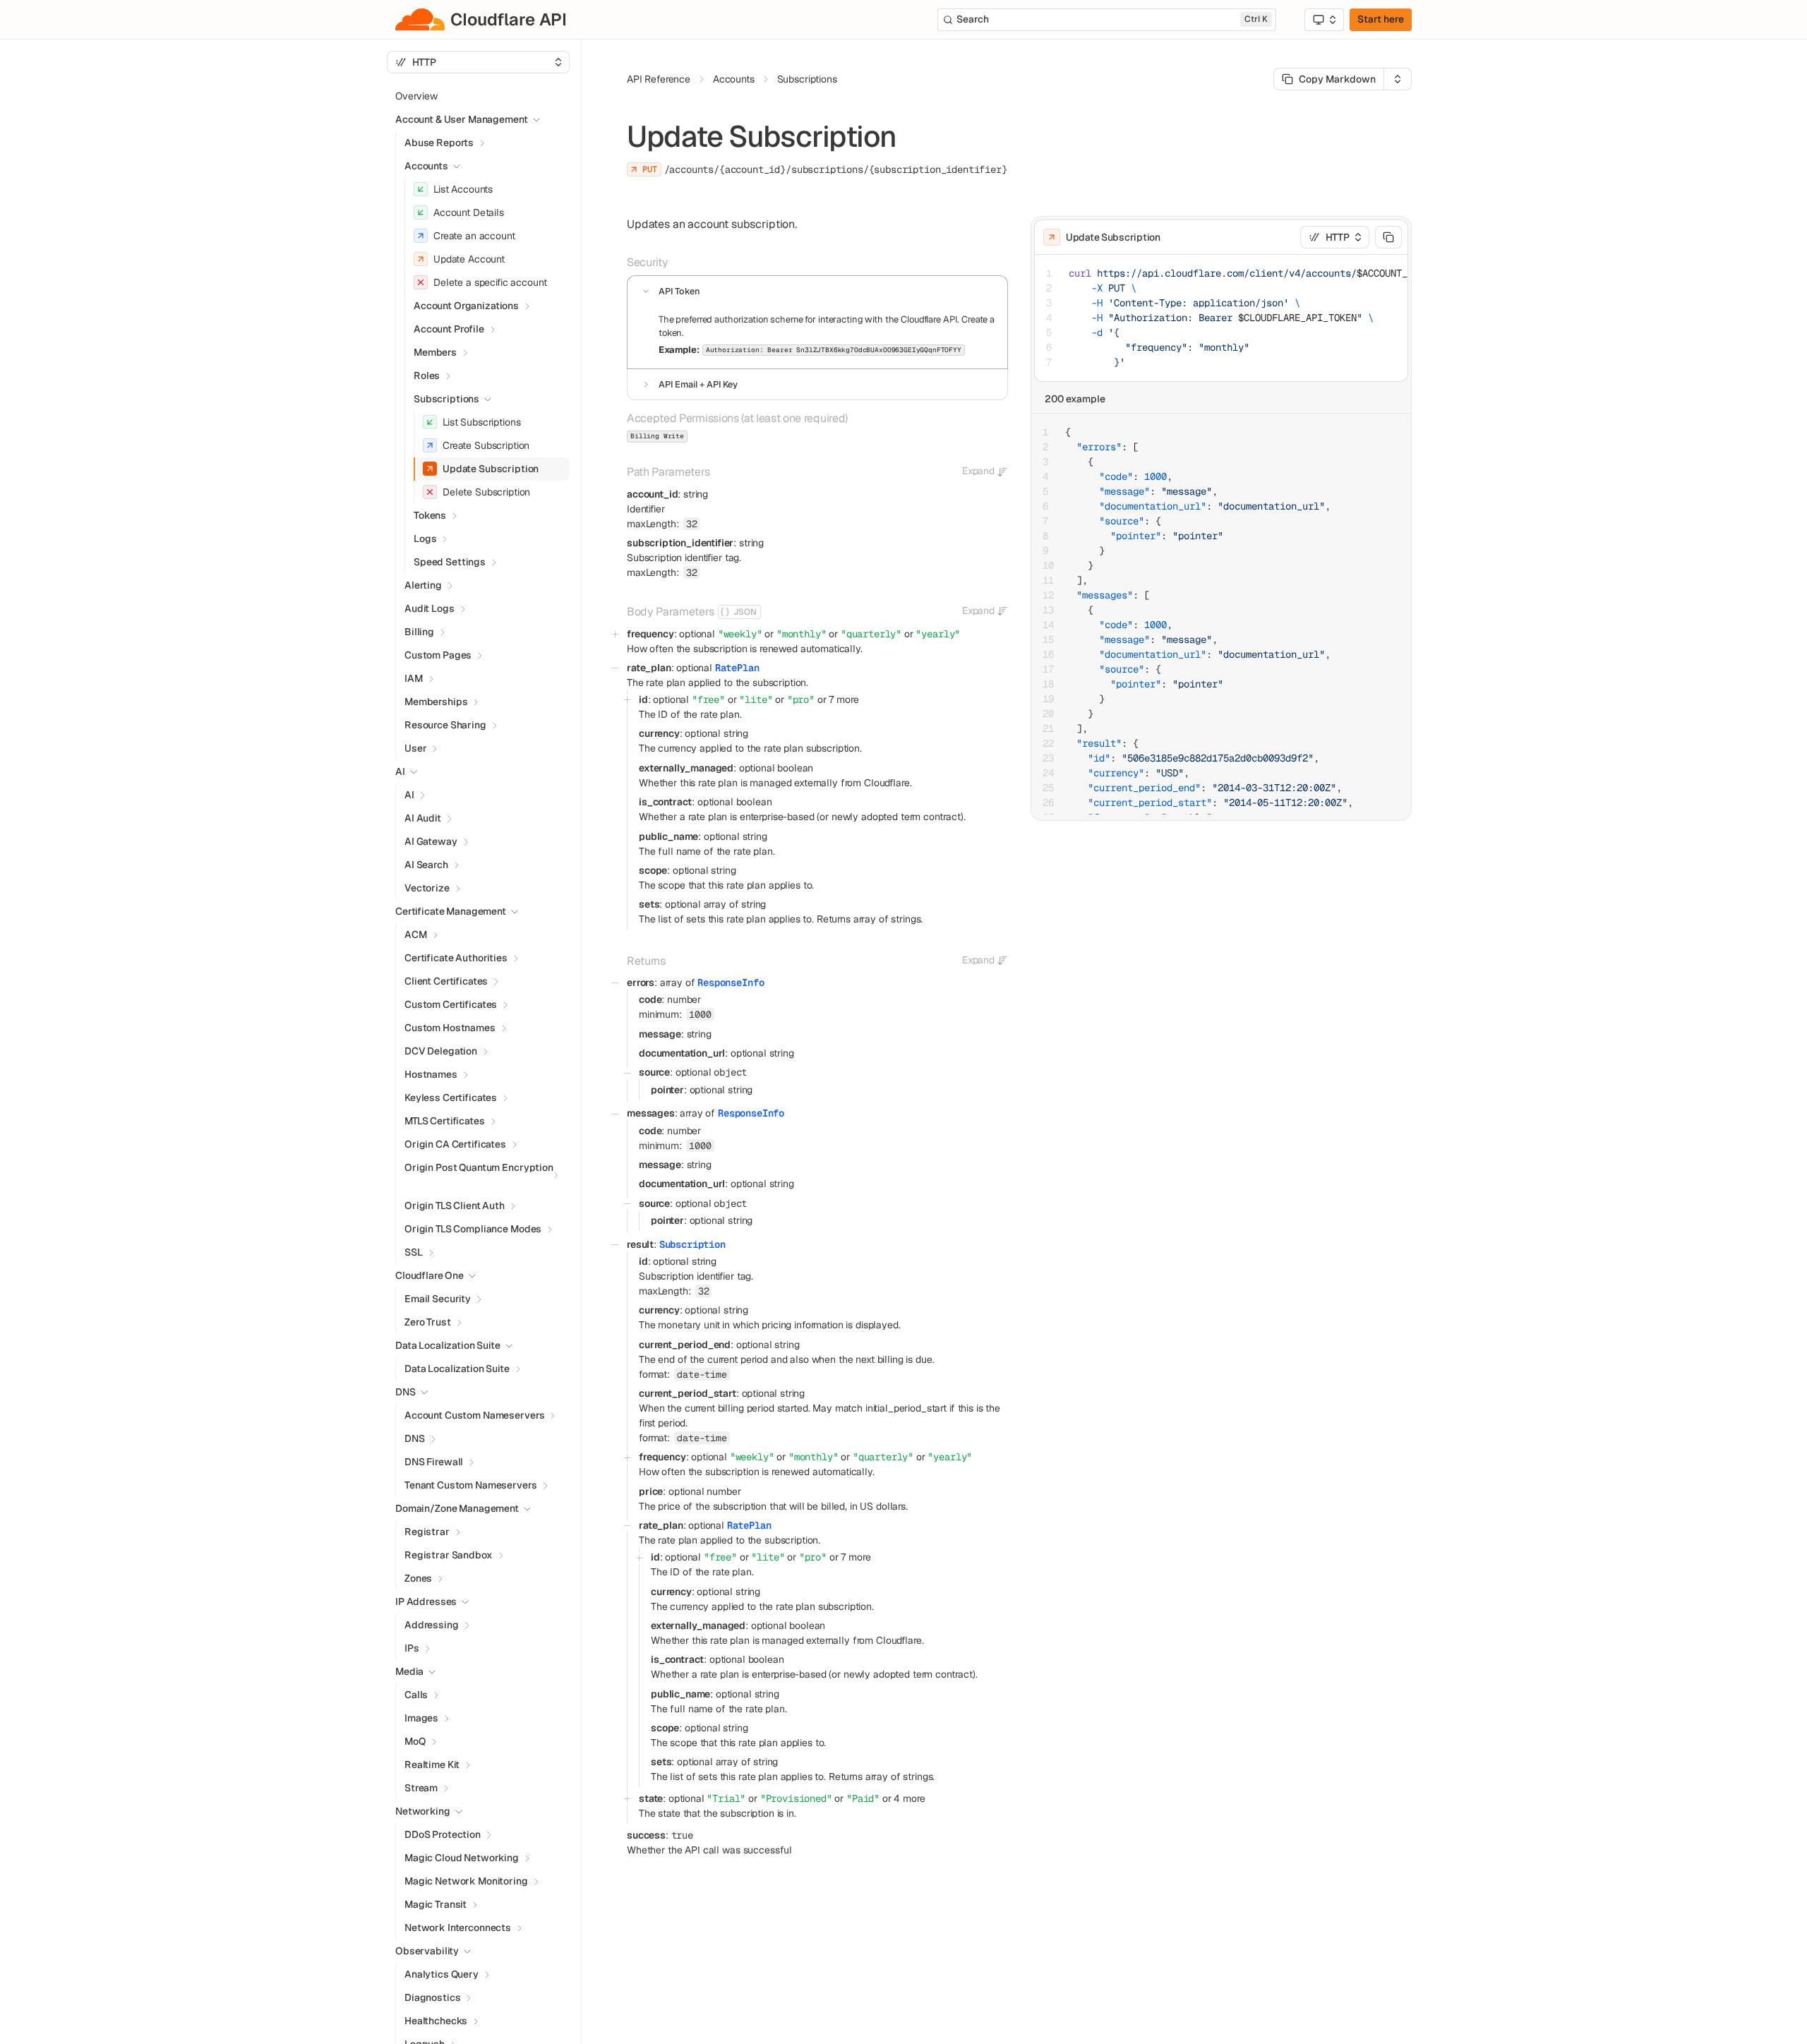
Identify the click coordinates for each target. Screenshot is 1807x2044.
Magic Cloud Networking (462, 1858)
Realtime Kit (432, 1765)
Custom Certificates (451, 1004)
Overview (416, 96)
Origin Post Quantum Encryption (479, 1167)
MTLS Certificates (445, 1121)
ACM (416, 934)
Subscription (692, 1244)
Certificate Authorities (456, 958)
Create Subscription (486, 445)
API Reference (659, 79)
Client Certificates (446, 981)
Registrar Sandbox (449, 1555)
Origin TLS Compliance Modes (473, 1229)
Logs (425, 539)
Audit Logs (430, 608)
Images (421, 1718)
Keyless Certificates (451, 1098)
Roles (427, 375)
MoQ (415, 1741)
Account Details (469, 212)
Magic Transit (436, 1904)
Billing (419, 632)
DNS (415, 1438)
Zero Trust (428, 1322)
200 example (1075, 399)
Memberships (436, 702)
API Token (679, 291)
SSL (414, 1252)
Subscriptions (807, 79)
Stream (421, 1788)
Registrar (427, 1532)
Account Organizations (466, 306)
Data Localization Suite (457, 1369)
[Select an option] (1324, 20)
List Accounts (463, 189)
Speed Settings (450, 562)
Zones (418, 1578)
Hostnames (431, 1074)
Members (435, 352)
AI (409, 795)
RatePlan (737, 668)
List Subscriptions (481, 422)
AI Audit (423, 818)
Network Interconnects (458, 1928)
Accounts (426, 166)
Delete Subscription (486, 492)
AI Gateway (431, 841)
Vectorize (427, 888)
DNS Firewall (434, 1462)
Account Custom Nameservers (474, 1415)
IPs (412, 1648)
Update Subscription (491, 469)
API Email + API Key (698, 384)
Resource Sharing (445, 725)
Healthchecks (436, 2021)
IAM (414, 678)
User (415, 748)
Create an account (474, 236)
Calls (416, 1695)
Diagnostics (432, 1997)
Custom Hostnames (450, 1028)
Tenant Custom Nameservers (471, 1485)
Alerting (423, 585)
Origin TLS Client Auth (455, 1206)
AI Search (426, 865)
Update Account (469, 259)
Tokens (430, 515)
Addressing (432, 1625)
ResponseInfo (731, 982)
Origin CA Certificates (455, 1144)
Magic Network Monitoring (466, 1881)
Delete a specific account (490, 282)
